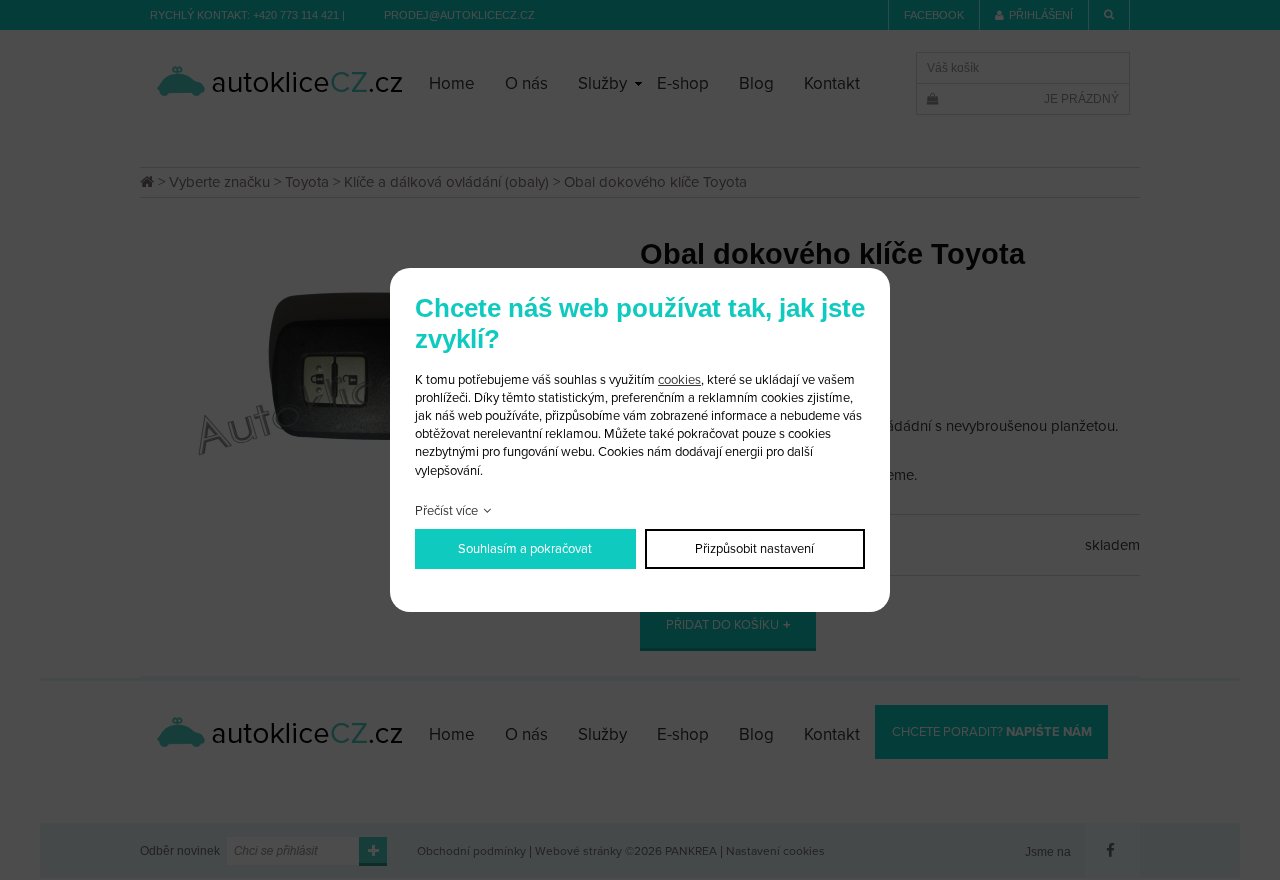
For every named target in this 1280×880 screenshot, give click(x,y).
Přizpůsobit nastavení (754, 549)
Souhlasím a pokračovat (525, 549)
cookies (679, 380)
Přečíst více (446, 511)
